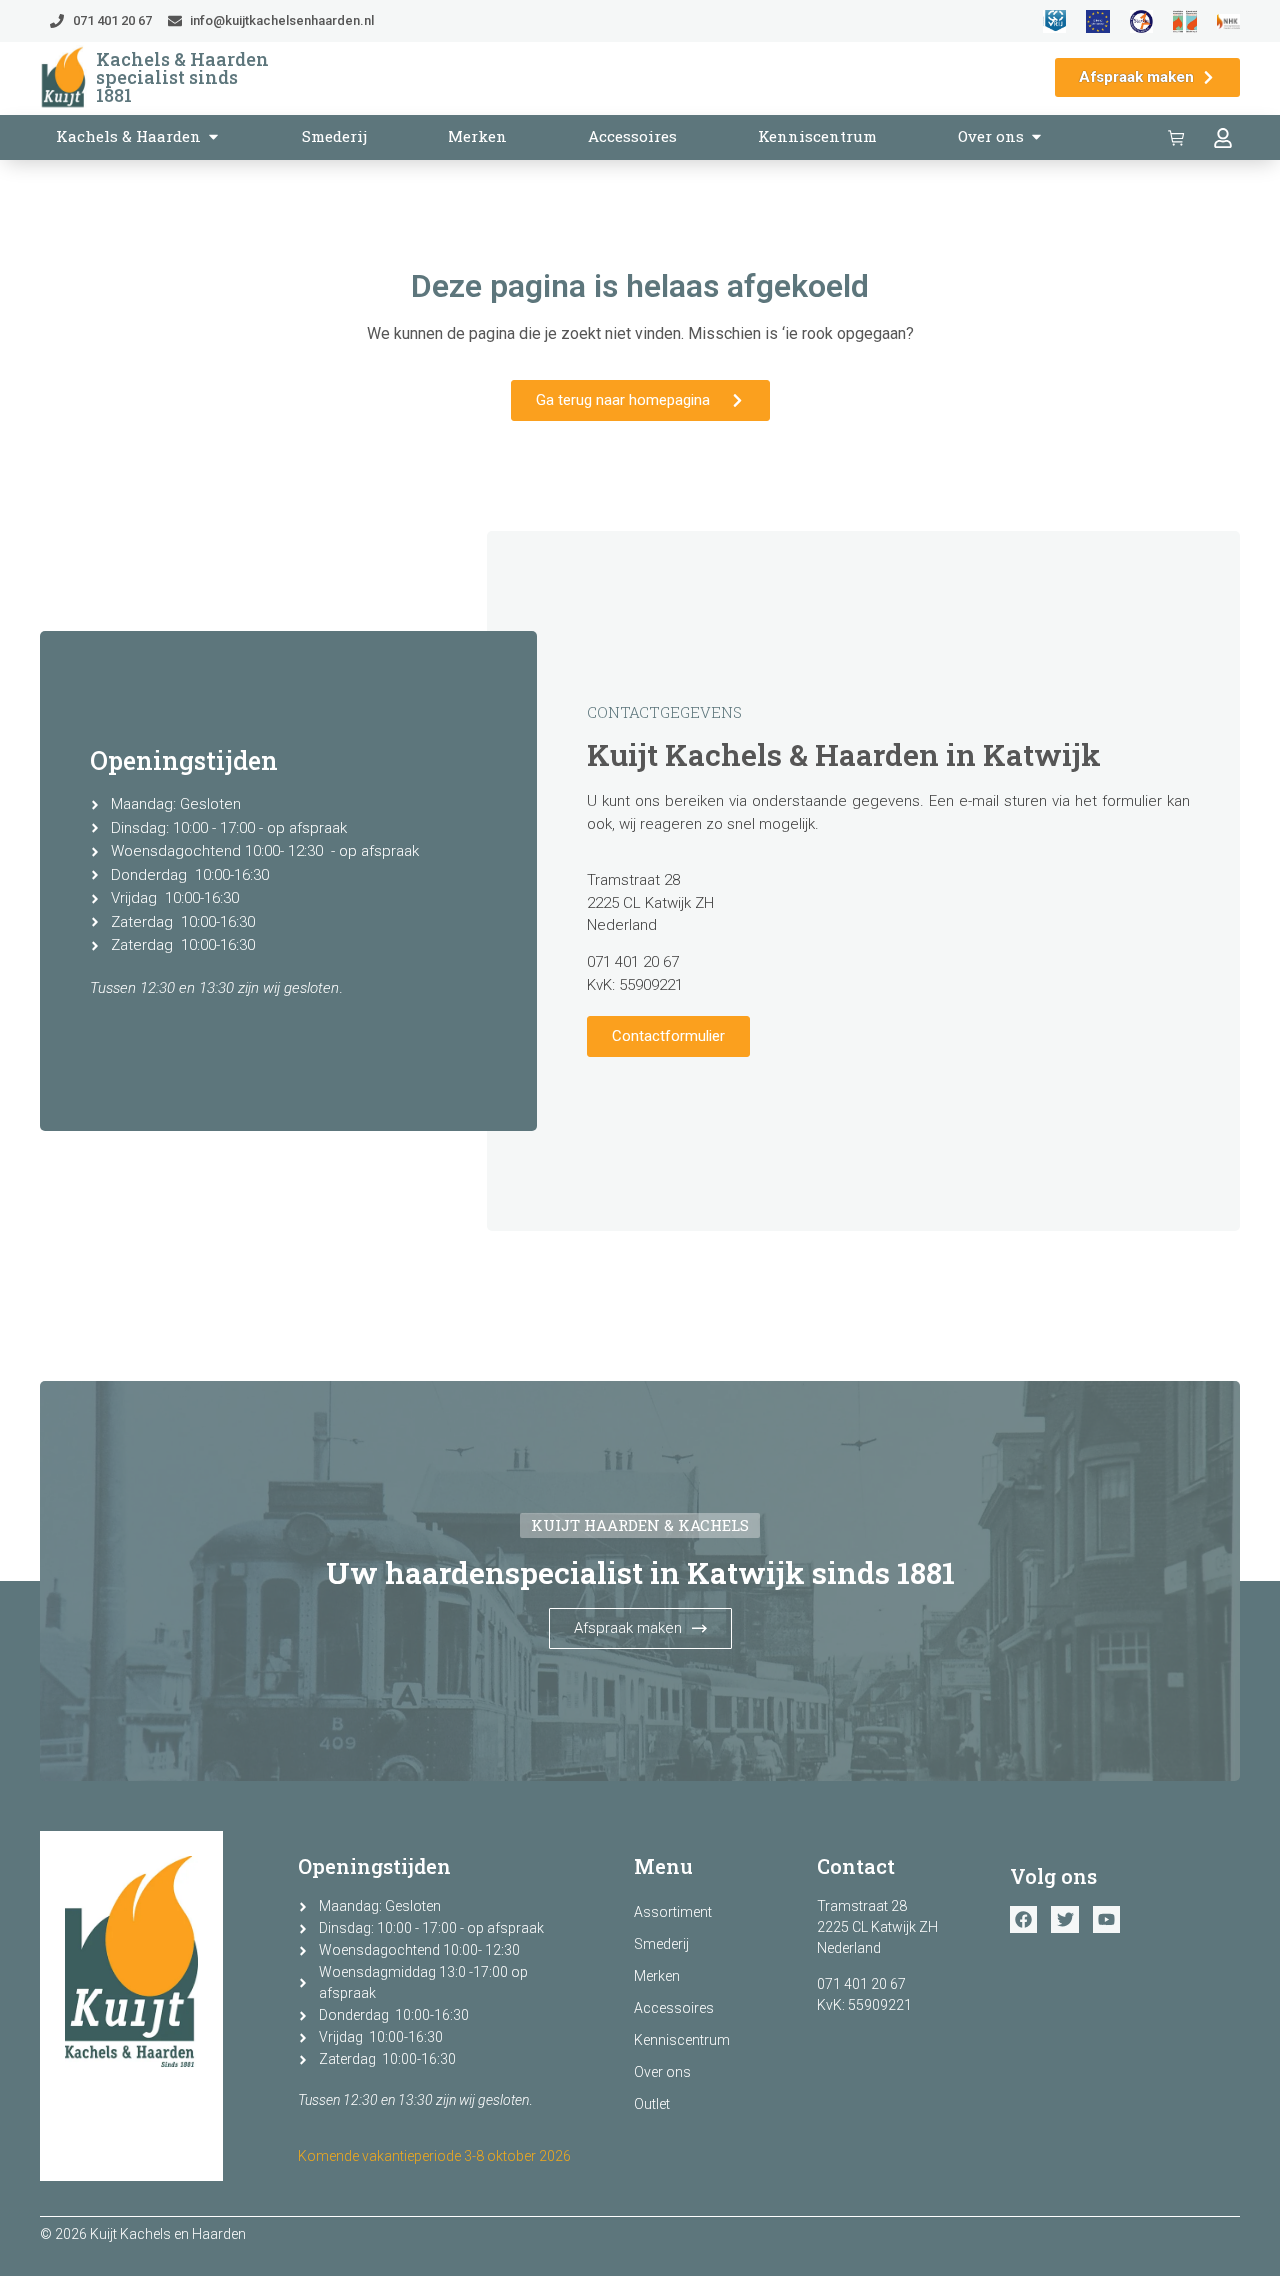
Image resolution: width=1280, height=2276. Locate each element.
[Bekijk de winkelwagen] (1179, 138)
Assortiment (673, 1912)
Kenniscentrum (682, 2040)
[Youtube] (1106, 1919)
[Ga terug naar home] (64, 78)
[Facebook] (1023, 1919)
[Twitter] (1064, 1919)
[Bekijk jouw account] (1225, 138)
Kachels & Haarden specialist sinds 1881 (182, 77)
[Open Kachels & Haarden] (213, 136)
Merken (657, 1976)
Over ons (662, 2072)
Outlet (652, 2104)
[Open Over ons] (1036, 136)
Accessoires (674, 2008)
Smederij (661, 1944)
